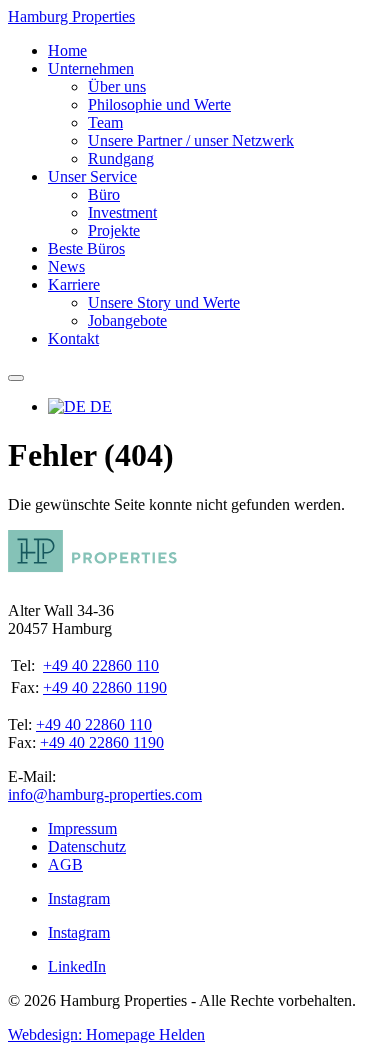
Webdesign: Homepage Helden (106, 1034)
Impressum (82, 828)
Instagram (79, 898)
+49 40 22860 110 (101, 665)
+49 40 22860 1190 (105, 687)
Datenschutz (87, 846)
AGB (65, 864)
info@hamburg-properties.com (105, 794)
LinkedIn (77, 966)
